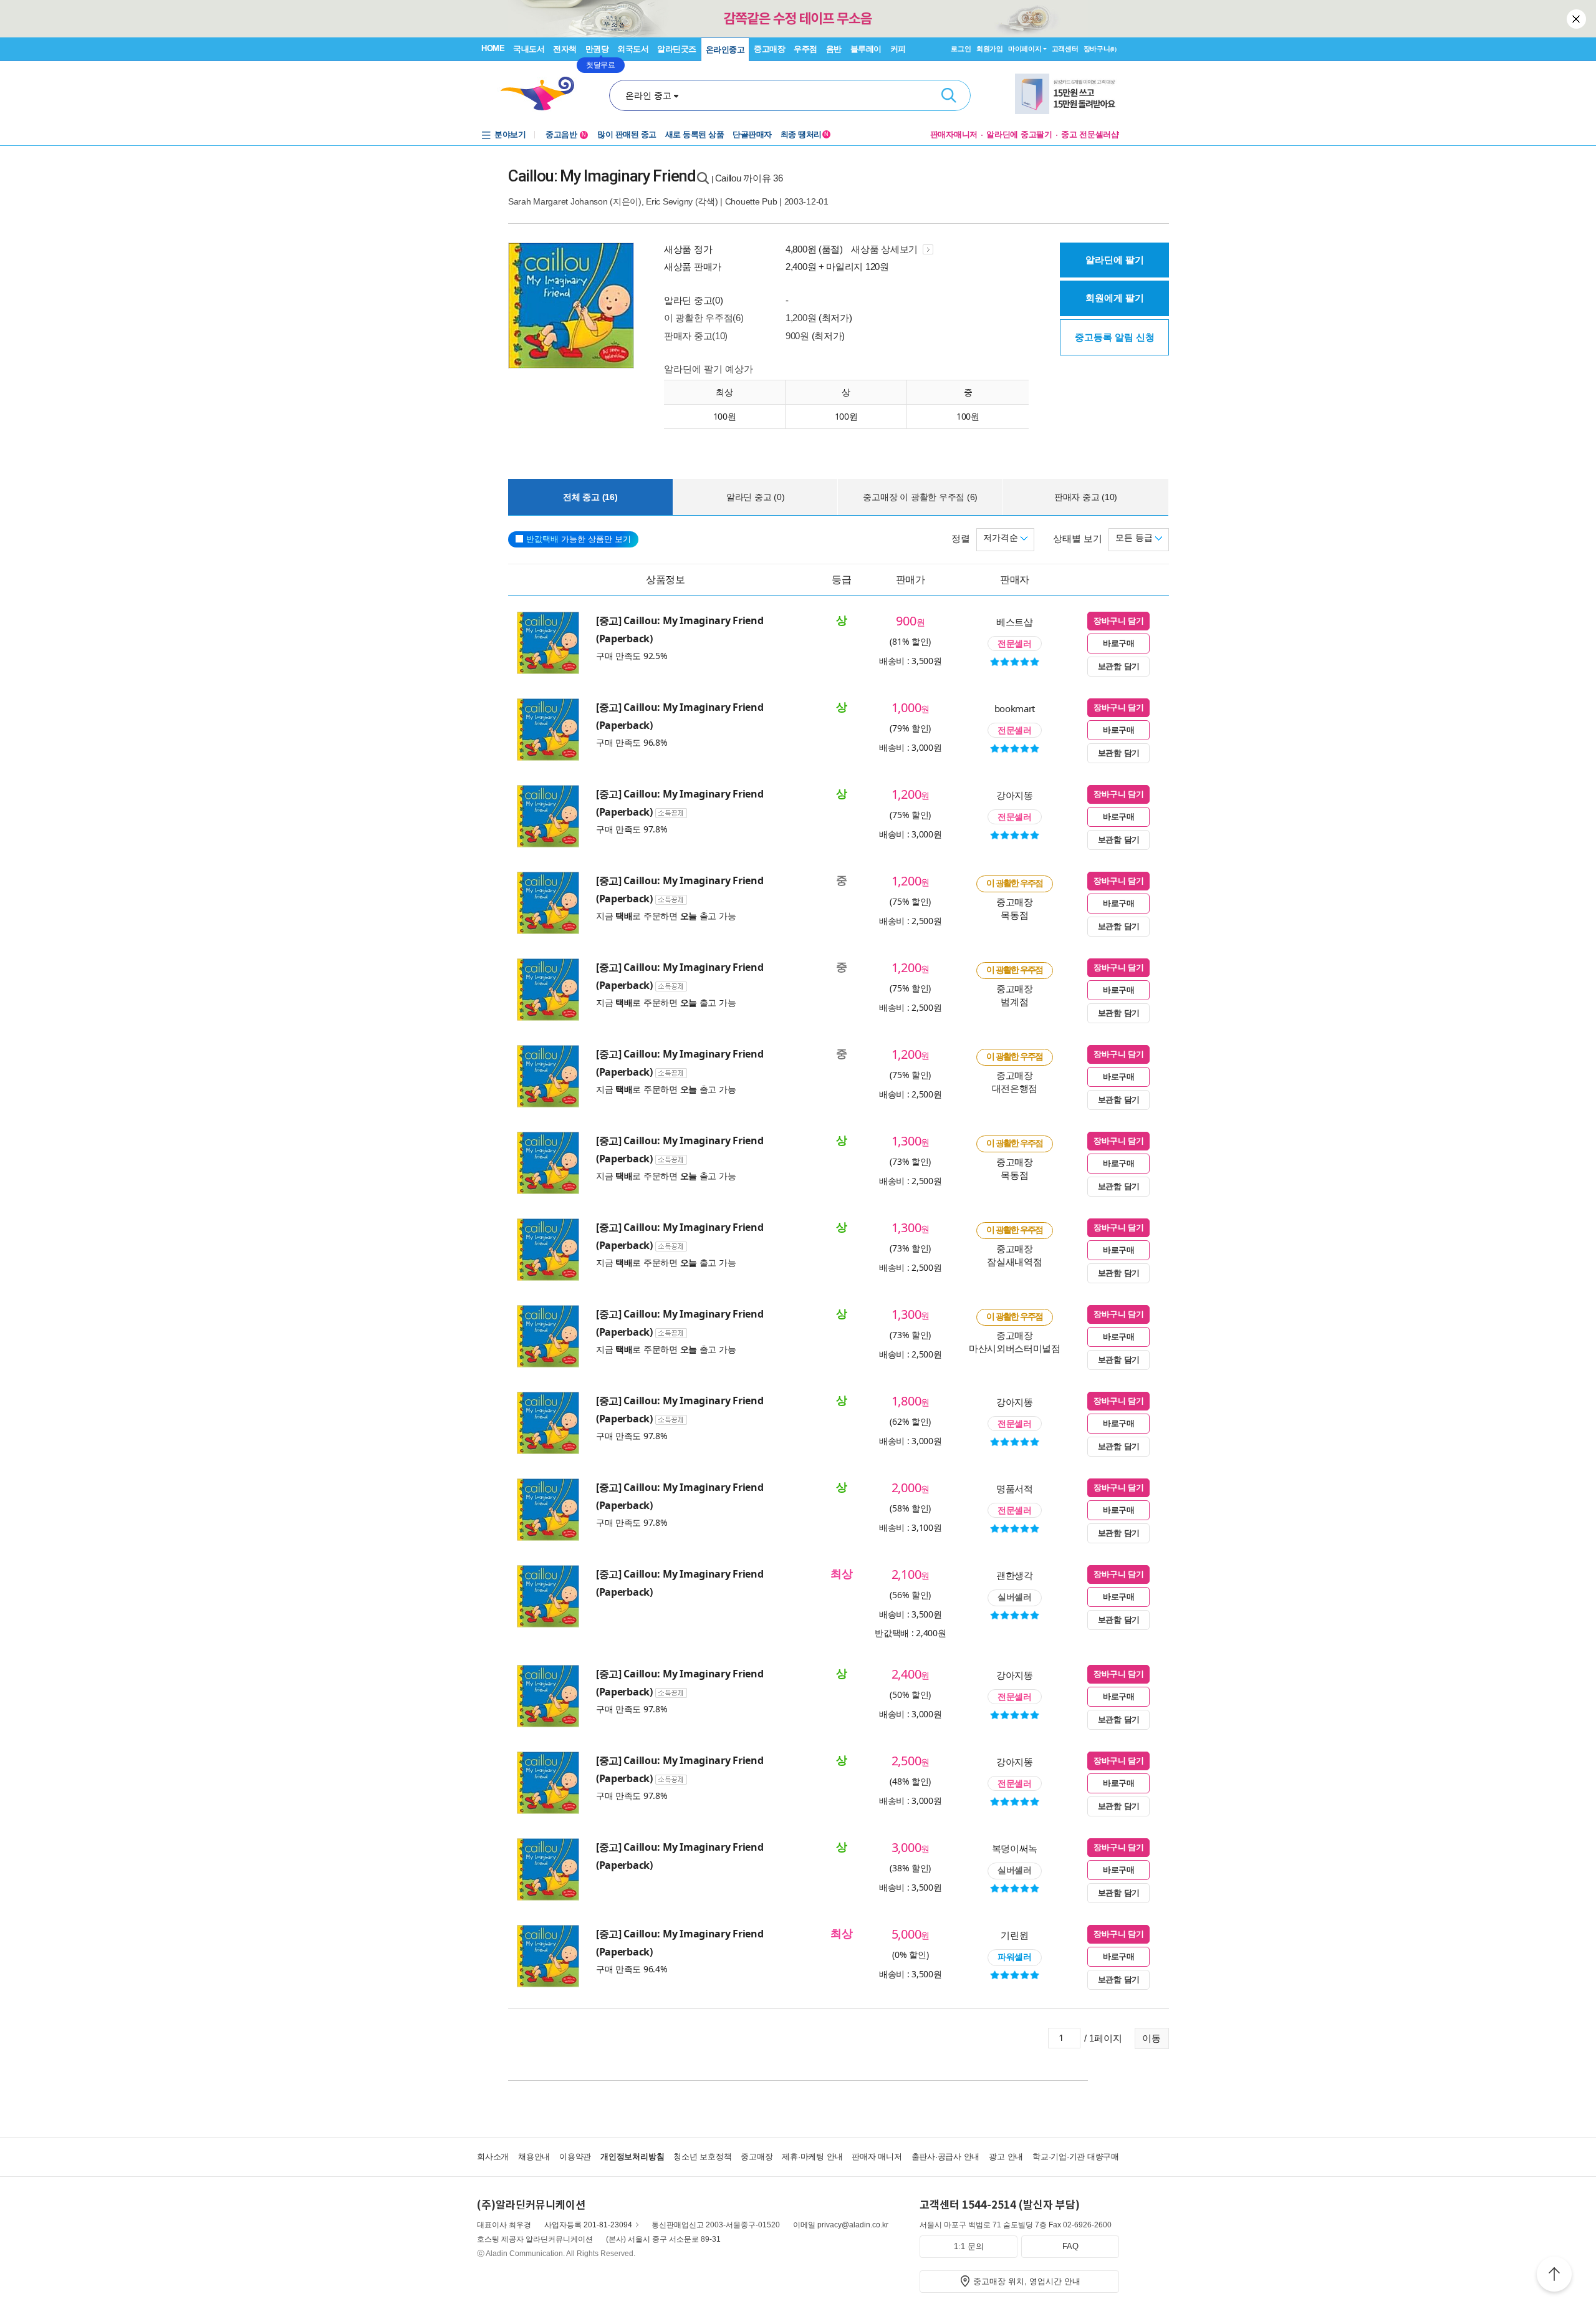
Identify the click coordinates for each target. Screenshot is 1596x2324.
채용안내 (534, 2157)
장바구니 (1100, 49)
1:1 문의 (969, 2246)
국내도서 (529, 49)
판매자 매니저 (877, 2157)
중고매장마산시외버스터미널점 (1015, 1342)
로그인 (961, 49)
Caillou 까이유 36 (749, 178)
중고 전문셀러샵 (1090, 134)
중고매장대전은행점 (1015, 1082)
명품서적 (1015, 1488)
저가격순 (1002, 538)
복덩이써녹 (1015, 1848)
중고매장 (769, 49)
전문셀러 (1015, 644)
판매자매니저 (954, 134)
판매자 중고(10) (696, 336)
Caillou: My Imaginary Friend (602, 176)
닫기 (1577, 19)
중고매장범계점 (1015, 995)
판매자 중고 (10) (1086, 497)
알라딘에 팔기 (1115, 260)
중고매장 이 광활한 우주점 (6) (920, 497)
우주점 (805, 49)
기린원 (1014, 1935)
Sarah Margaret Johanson (558, 201)
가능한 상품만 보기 (579, 539)
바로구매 (1119, 643)
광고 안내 (1006, 2157)
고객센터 (1065, 49)
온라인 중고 (648, 95)
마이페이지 (1025, 49)
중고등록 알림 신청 (1115, 337)
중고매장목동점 (1015, 908)
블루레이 (866, 49)
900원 (797, 336)
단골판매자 (752, 134)
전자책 (565, 49)
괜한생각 (1015, 1575)
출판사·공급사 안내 (946, 2157)
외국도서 (633, 49)
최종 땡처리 (805, 134)
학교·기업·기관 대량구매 (1076, 2157)
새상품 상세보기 (885, 249)
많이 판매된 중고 (627, 134)
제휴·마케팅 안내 (812, 2157)
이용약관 (575, 2157)
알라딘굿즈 (677, 49)
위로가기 (1554, 2276)
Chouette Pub (752, 201)
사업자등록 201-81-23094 (588, 2225)
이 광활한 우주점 (1015, 883)
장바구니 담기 (1118, 621)
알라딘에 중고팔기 (1019, 134)
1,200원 (801, 318)
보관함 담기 (1119, 666)
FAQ (1070, 2246)
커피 (898, 49)
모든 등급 (1135, 538)
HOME (493, 48)
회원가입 (990, 49)
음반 (834, 49)
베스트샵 (1015, 622)
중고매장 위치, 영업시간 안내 (1027, 2281)
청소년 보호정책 (702, 2157)
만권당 (597, 49)
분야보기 (510, 134)
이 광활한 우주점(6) (704, 318)
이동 (1151, 2038)
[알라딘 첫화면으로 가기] (543, 94)
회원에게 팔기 (1115, 298)
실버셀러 (1015, 1597)
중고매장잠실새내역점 (1014, 1255)
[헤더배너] (1067, 94)
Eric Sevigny (669, 201)
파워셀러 (1015, 1957)
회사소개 (493, 2157)
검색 (949, 95)
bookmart (1015, 708)
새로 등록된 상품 (695, 134)
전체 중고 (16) (590, 497)
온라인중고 (725, 50)
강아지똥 (1015, 795)
